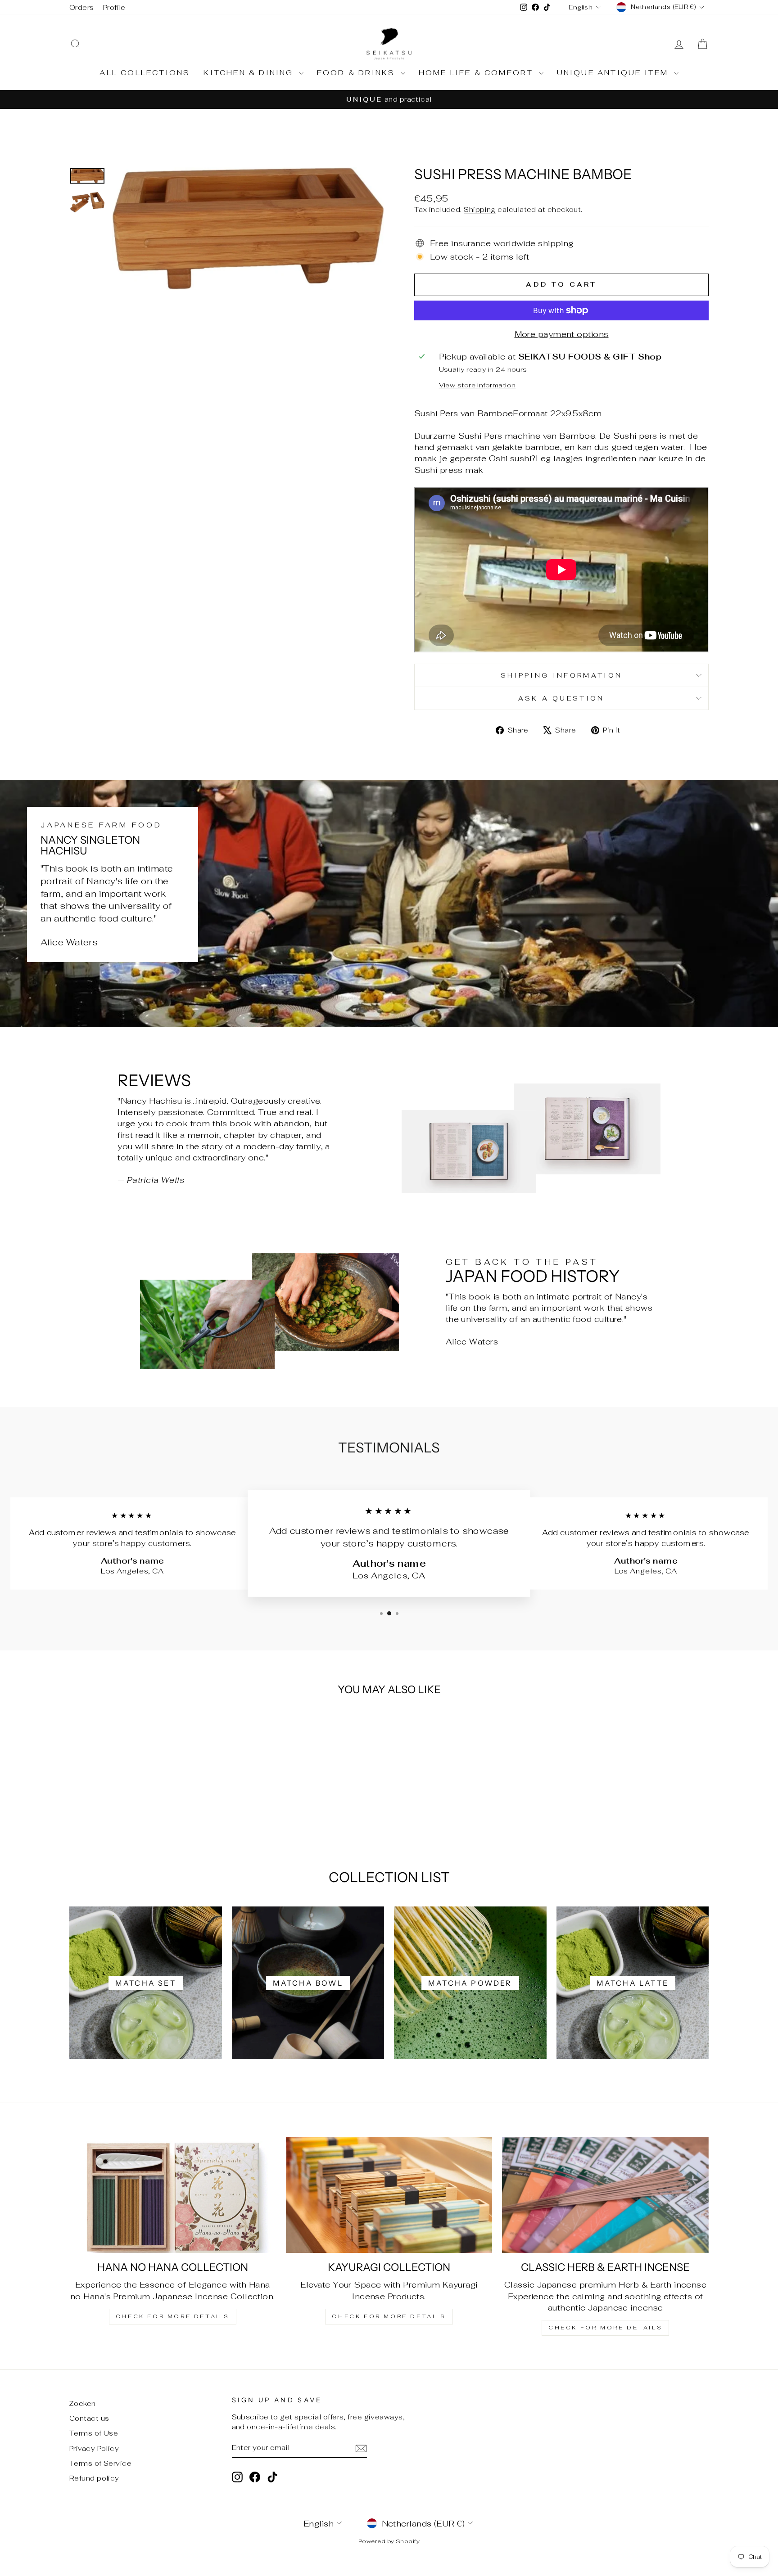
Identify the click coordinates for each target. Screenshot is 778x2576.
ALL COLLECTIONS (145, 73)
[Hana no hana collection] (173, 2195)
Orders (82, 7)
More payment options (562, 334)
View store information (477, 385)
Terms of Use (94, 2433)
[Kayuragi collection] (389, 2195)
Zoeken (83, 2403)
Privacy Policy (94, 2448)
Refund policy (94, 2478)
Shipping (480, 209)
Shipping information (561, 675)
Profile (114, 7)
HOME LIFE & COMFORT (478, 73)
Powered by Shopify (389, 2541)
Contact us (89, 2418)
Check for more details (173, 2316)
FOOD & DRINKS (358, 73)
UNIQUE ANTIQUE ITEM (614, 73)
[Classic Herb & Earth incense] (605, 2195)
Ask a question (561, 698)
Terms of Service (100, 2463)
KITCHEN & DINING (250, 73)
